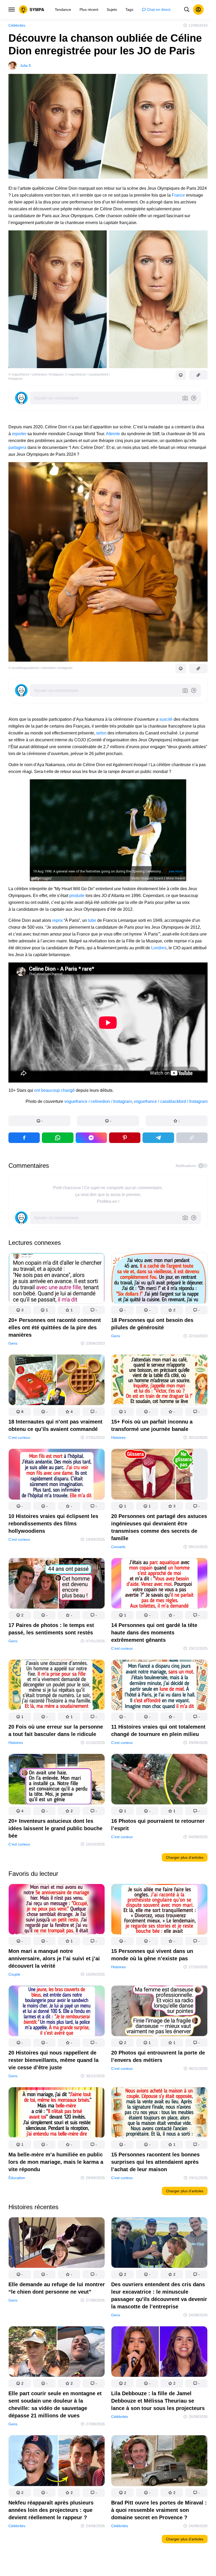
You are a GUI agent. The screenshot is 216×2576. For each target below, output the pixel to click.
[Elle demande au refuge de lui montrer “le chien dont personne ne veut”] (57, 2244)
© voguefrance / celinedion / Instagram (36, 374)
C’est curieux (19, 1438)
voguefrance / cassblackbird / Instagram (171, 1101)
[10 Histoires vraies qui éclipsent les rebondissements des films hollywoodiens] (57, 1475)
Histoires (118, 1438)
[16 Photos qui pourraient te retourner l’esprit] (159, 1780)
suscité (166, 719)
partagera (17, 447)
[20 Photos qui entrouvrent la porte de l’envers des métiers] (159, 2012)
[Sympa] (32, 10)
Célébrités (17, 25)
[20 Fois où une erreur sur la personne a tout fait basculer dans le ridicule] (57, 1686)
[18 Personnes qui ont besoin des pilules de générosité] (159, 1279)
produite (77, 896)
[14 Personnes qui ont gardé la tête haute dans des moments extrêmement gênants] (159, 1584)
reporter (19, 434)
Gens (13, 1343)
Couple (14, 1974)
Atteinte (113, 434)
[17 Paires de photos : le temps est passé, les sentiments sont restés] (57, 1584)
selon (101, 733)
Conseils (118, 1546)
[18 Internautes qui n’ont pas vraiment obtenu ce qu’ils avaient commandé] (57, 1381)
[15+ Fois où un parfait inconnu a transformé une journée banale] (159, 1381)
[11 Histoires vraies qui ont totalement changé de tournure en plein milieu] (159, 1686)
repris (57, 920)
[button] (40, 1121)
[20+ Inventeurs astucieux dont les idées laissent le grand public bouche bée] (57, 1780)
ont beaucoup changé (55, 1090)
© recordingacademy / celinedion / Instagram (40, 668)
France (178, 195)
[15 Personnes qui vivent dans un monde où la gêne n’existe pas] (159, 1910)
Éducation (17, 2177)
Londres (159, 948)
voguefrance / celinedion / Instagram (98, 1101)
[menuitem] (63, 10)
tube (92, 920)
